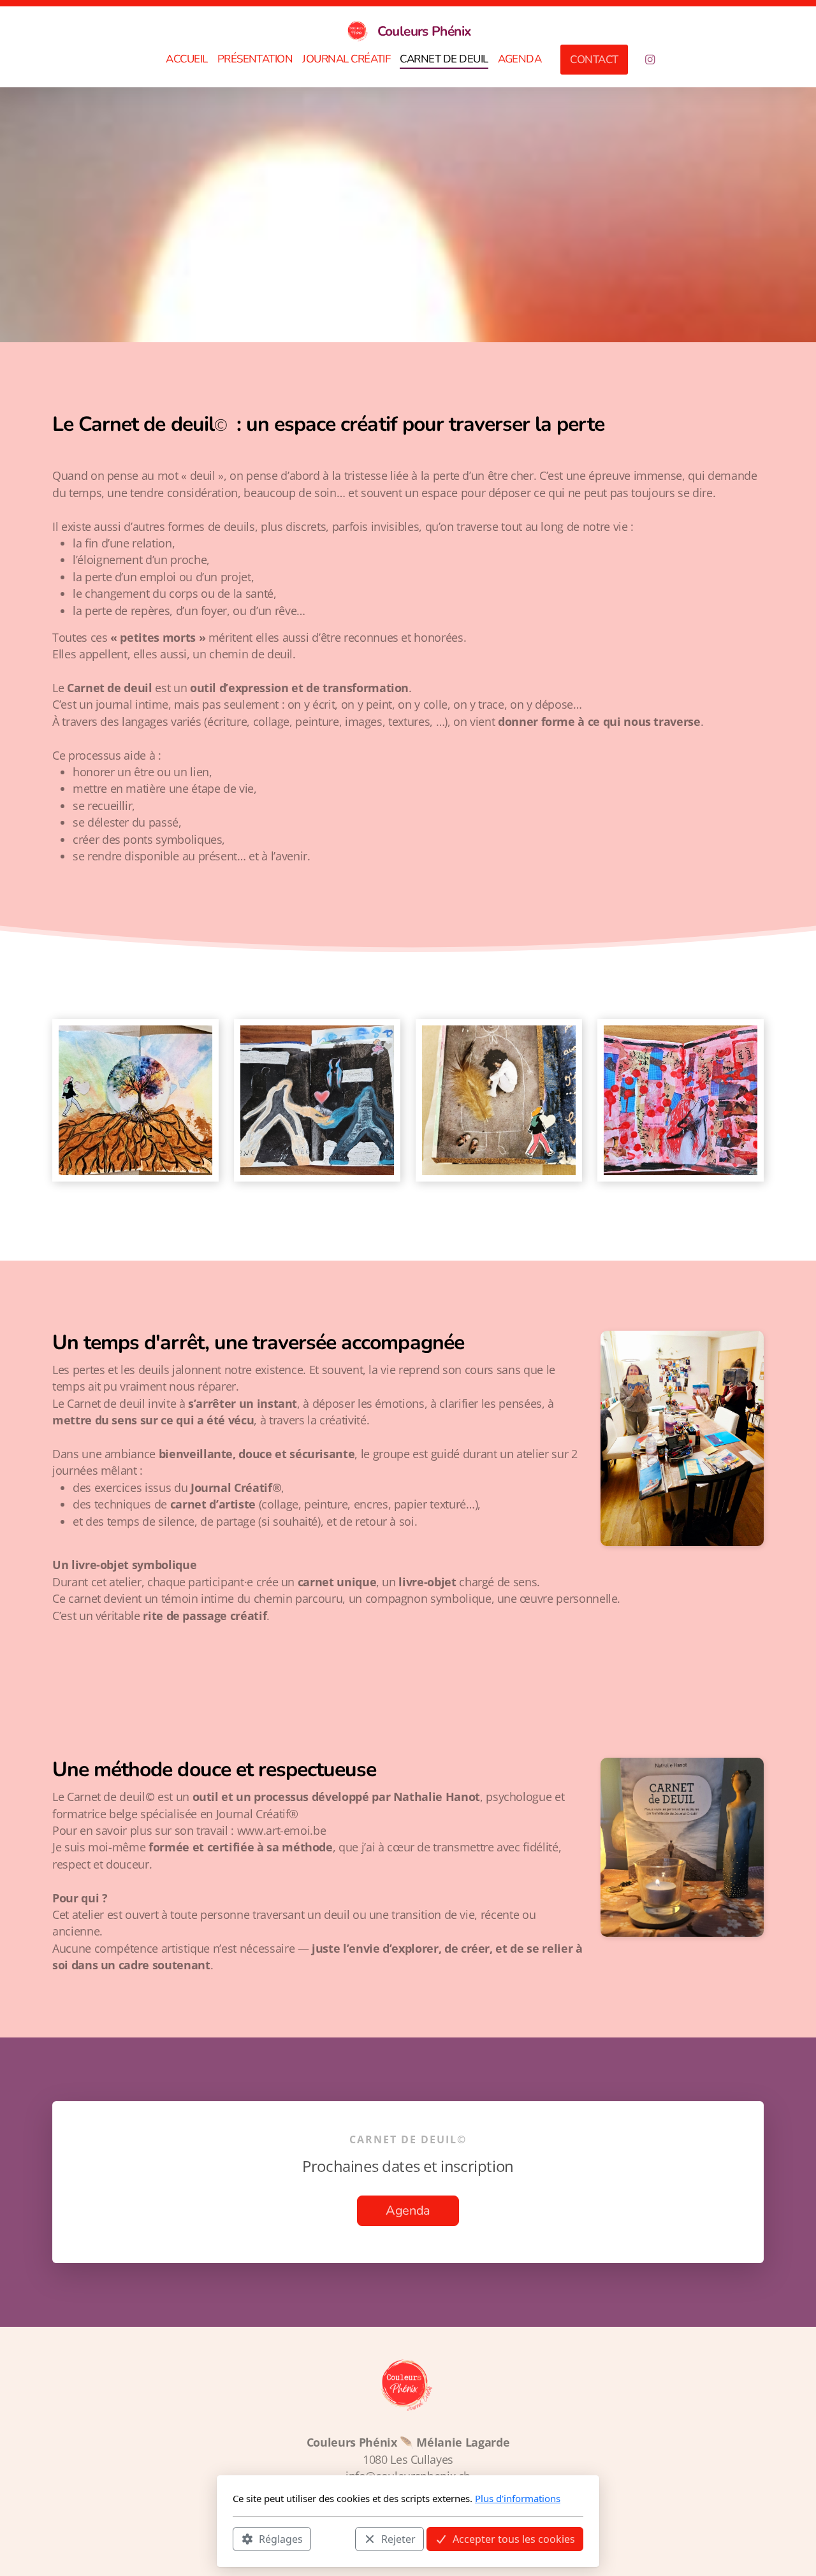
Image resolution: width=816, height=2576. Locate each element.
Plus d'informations (518, 2498)
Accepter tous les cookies (514, 2538)
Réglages (281, 2538)
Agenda (408, 2211)
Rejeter (398, 2538)
